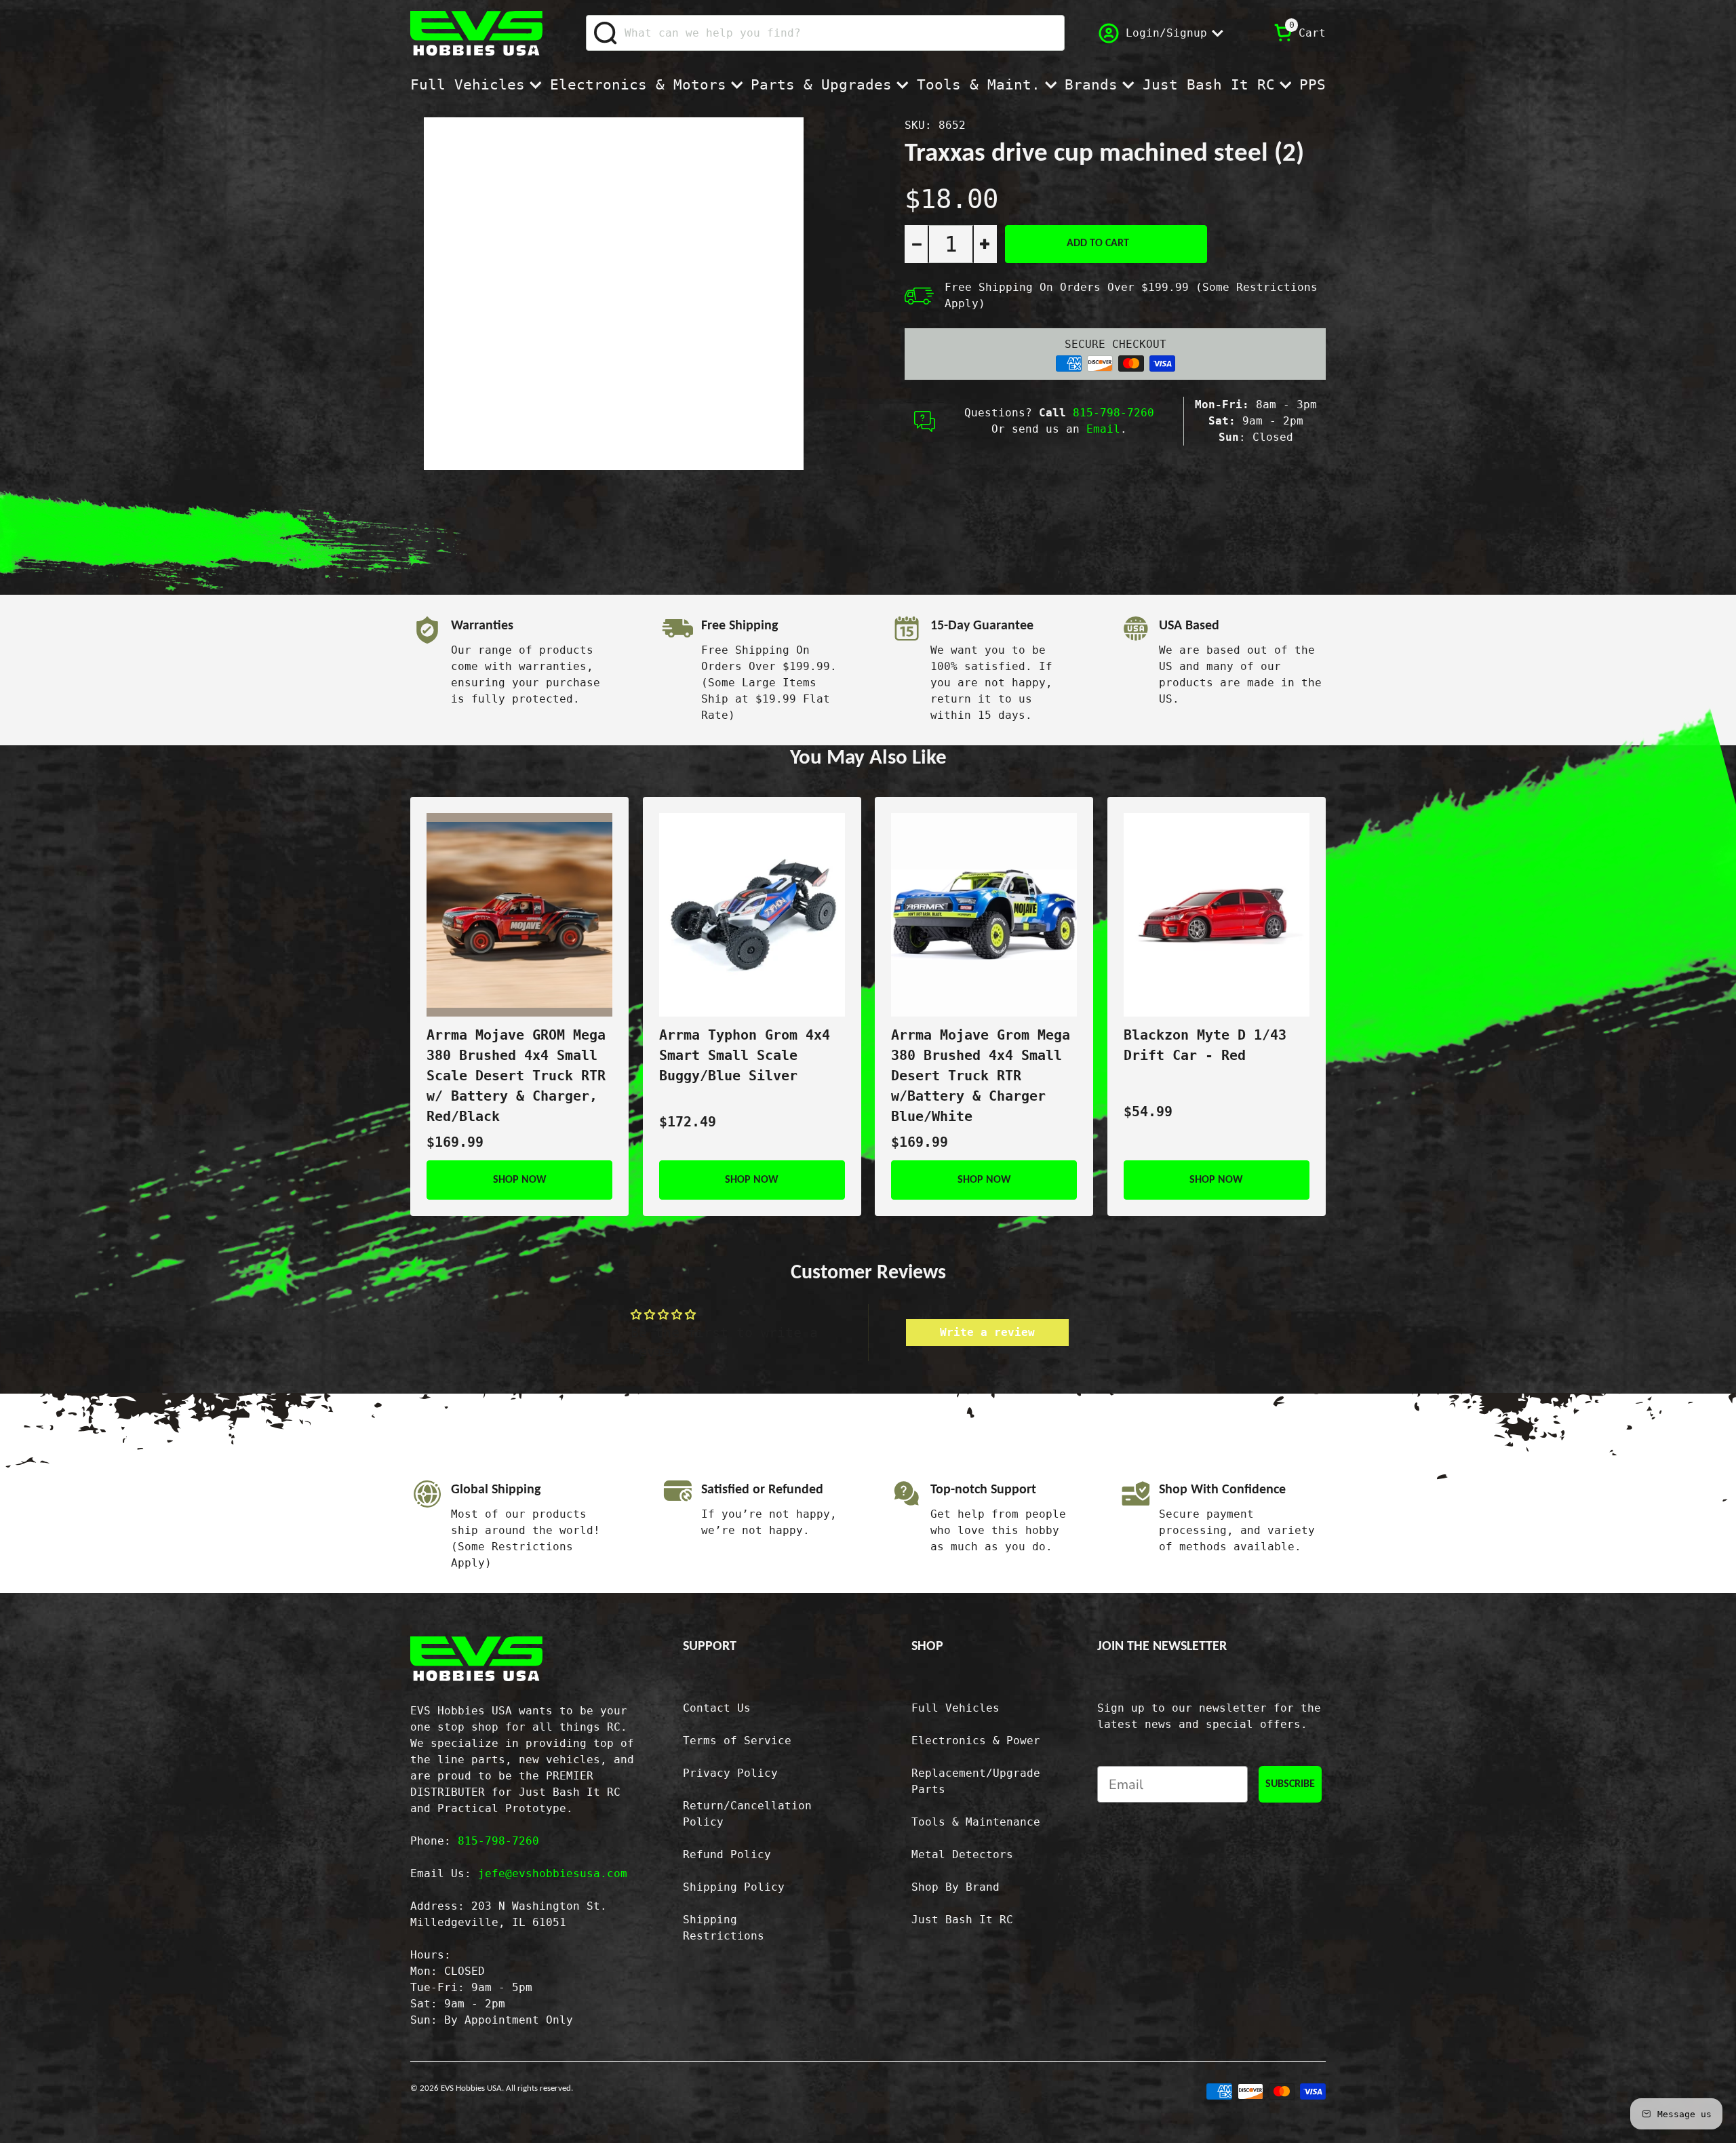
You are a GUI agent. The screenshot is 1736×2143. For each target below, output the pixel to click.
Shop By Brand (955, 1887)
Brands (1091, 85)
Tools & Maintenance (976, 1822)
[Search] (606, 33)
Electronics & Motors (638, 85)
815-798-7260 (1113, 413)
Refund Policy (727, 1854)
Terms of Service (737, 1741)
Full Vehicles (468, 85)
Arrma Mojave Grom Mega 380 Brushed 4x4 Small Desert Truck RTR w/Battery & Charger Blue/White (981, 1076)
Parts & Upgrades (821, 85)
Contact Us (717, 1708)
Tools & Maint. (979, 85)
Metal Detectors (962, 1854)
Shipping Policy (734, 1887)
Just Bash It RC (1209, 85)
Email (1103, 429)
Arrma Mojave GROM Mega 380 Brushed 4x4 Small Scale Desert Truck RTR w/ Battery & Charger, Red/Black (516, 1076)
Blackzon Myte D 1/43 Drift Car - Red (1205, 1045)
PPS (1313, 85)
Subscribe (1290, 1784)
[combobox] (825, 33)
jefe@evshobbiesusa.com (553, 1873)
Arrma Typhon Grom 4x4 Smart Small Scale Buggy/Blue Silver (745, 1055)
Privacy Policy (730, 1773)
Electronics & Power (976, 1741)
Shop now (520, 1180)
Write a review (987, 1332)
